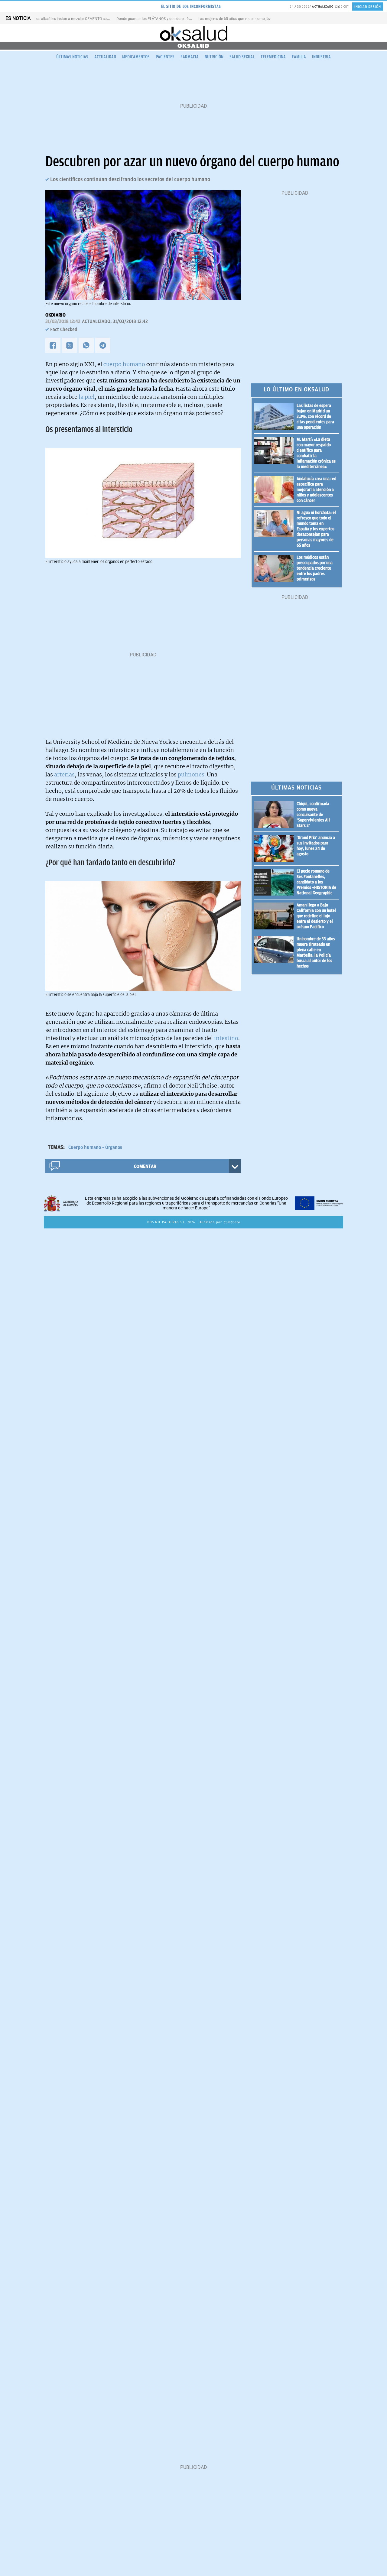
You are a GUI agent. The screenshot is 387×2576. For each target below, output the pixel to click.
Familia (299, 57)
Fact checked (64, 330)
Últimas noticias (72, 57)
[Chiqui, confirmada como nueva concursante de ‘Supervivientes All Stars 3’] (275, 815)
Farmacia (190, 57)
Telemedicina (273, 57)
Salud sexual (242, 57)
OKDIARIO (55, 315)
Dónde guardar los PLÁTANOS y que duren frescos (157, 19)
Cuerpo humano (85, 1147)
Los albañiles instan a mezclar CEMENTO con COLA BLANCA (84, 19)
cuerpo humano (124, 364)
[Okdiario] (193, 33)
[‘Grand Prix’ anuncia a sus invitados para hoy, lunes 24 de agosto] (275, 849)
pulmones (191, 774)
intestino (226, 1038)
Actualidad (105, 57)
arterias (64, 774)
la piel (87, 397)
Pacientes (165, 57)
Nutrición (214, 57)
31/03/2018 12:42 (63, 321)
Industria (321, 57)
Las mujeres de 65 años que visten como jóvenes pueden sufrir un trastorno (260, 19)
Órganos (114, 1147)
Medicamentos (136, 57)
